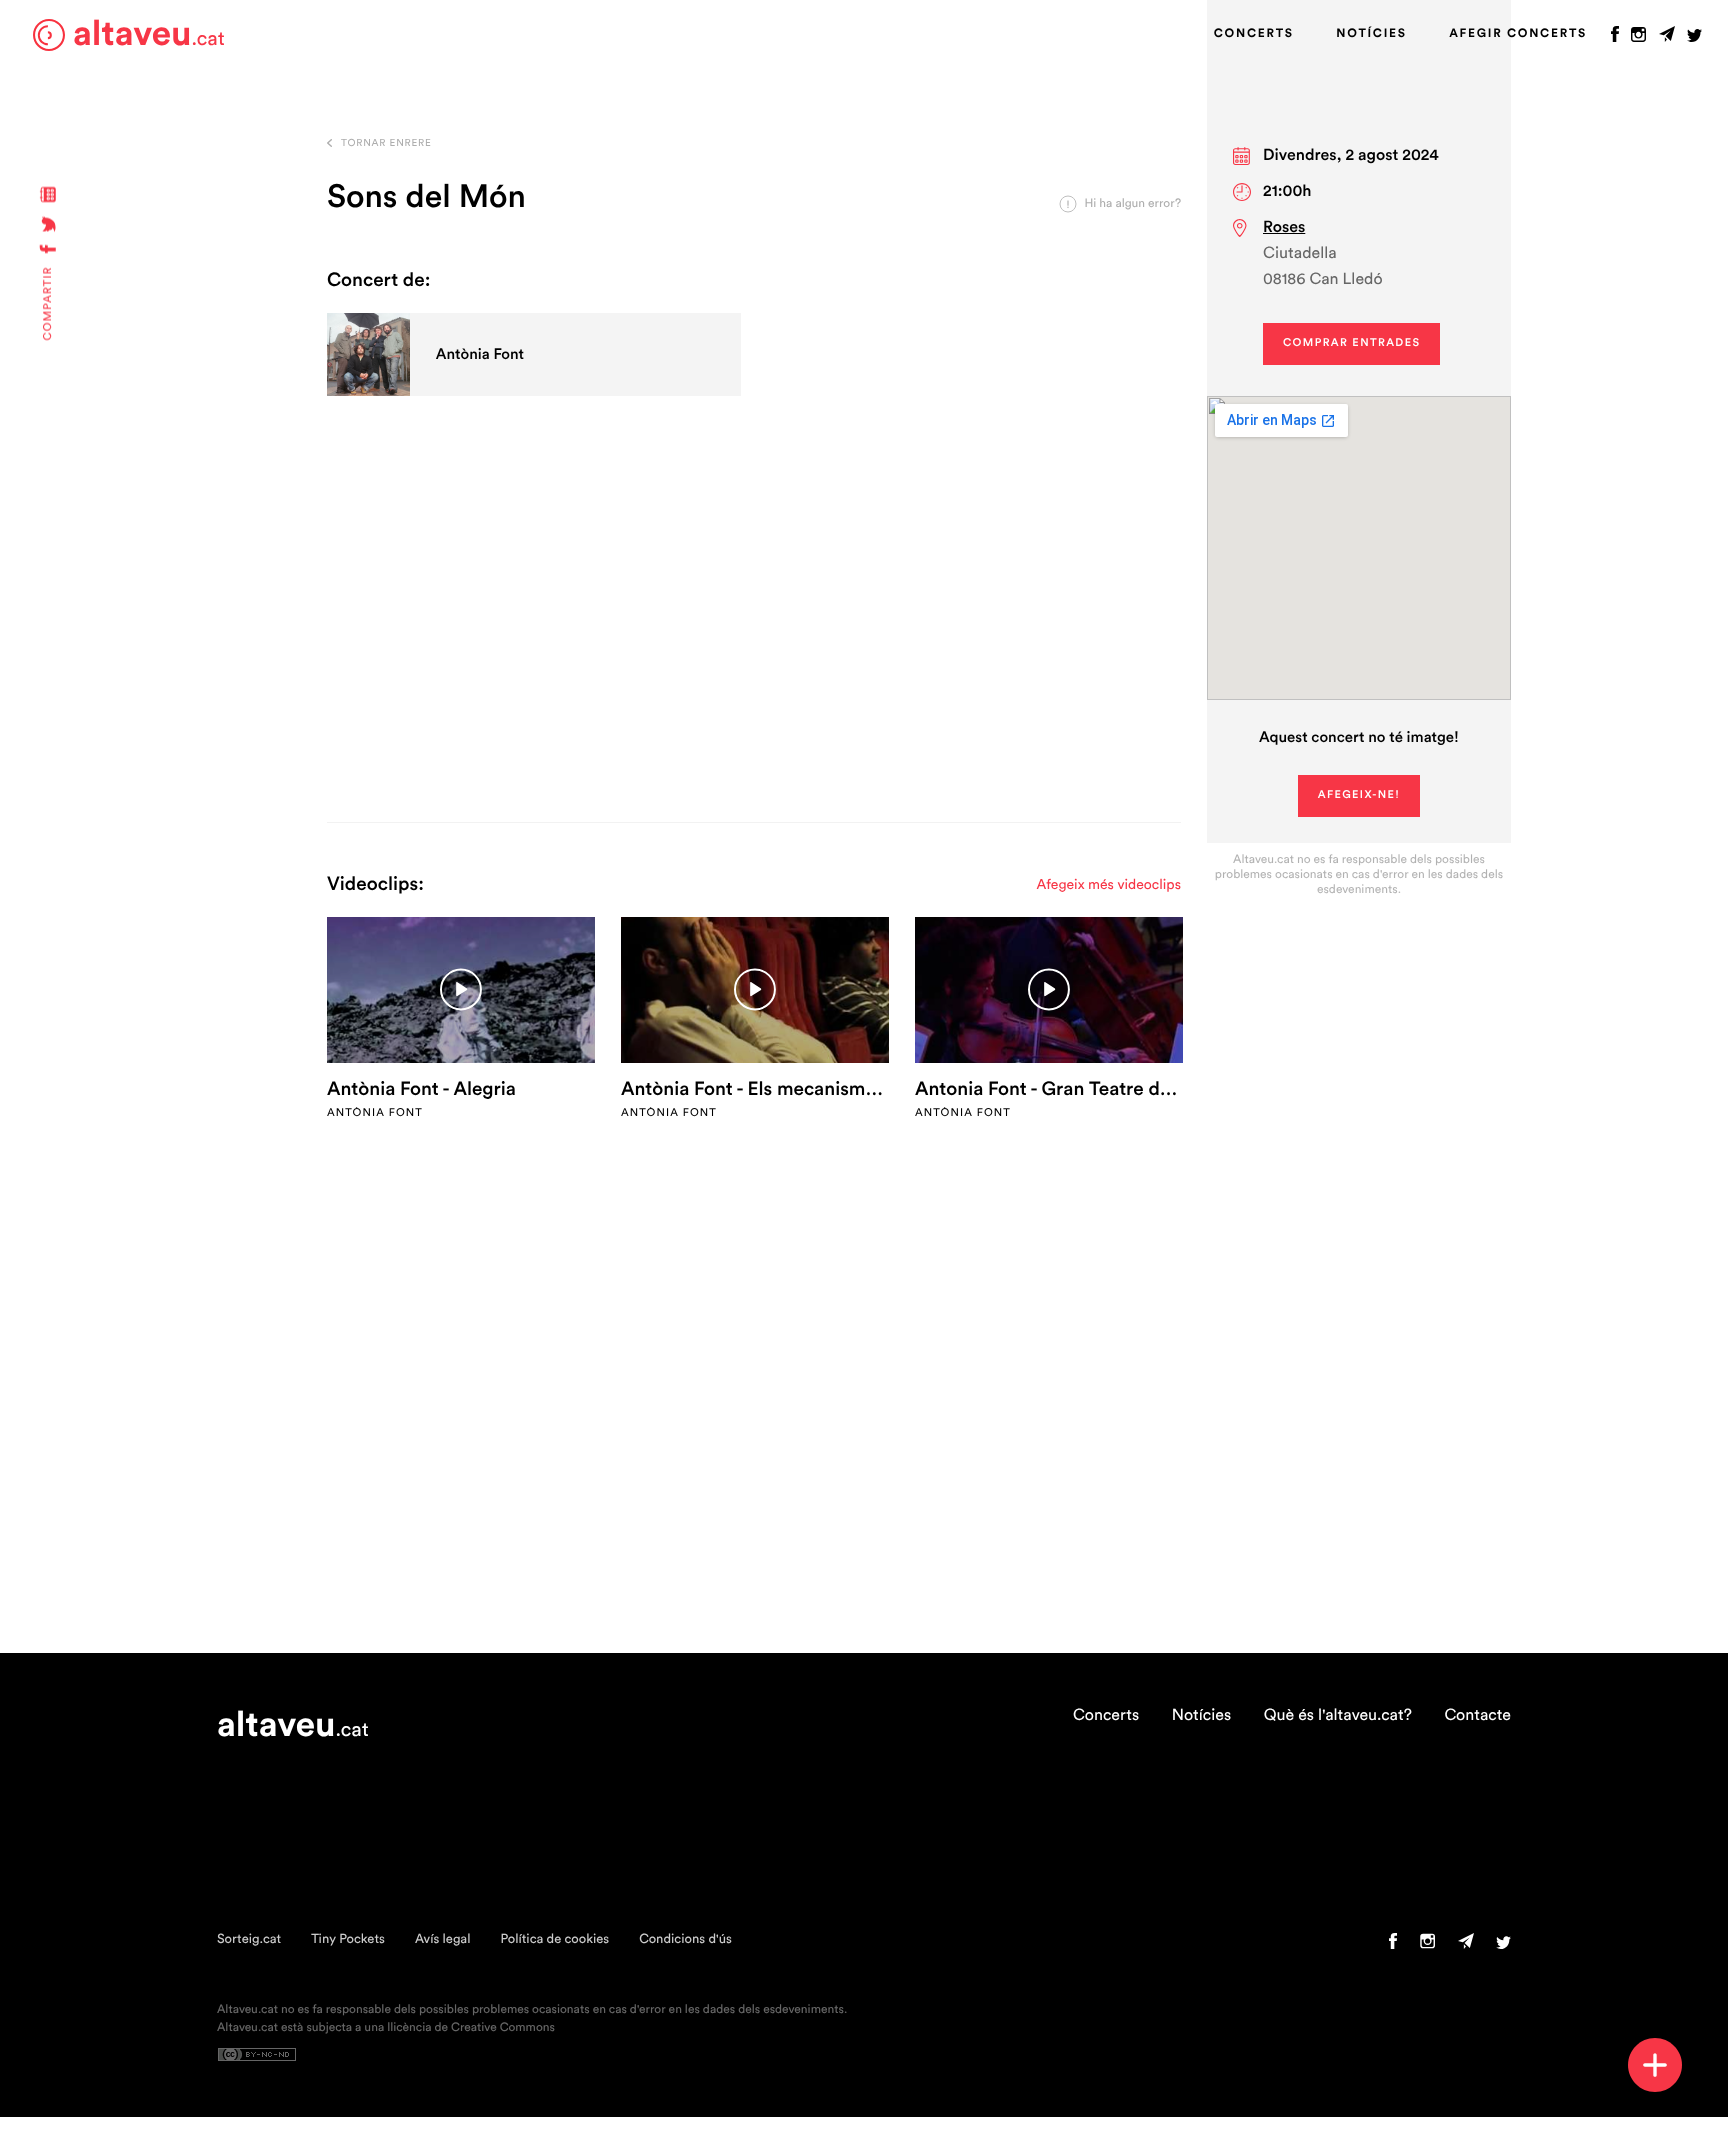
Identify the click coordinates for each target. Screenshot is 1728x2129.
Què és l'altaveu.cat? (1338, 1716)
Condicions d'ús (685, 1939)
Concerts (1254, 34)
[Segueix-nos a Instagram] (1638, 39)
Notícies (1371, 34)
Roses (1284, 228)
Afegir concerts (1518, 34)
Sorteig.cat (249, 1939)
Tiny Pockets (348, 1939)
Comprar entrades (1351, 343)
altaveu (149, 34)
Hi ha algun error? (1132, 204)
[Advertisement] (754, 632)
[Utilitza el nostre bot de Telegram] (1667, 39)
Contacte (1477, 1716)
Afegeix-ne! (1359, 795)
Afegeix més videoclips (1109, 885)
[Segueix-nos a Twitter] (1694, 39)
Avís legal (443, 1939)
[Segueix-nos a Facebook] (1615, 39)
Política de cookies (554, 1939)
